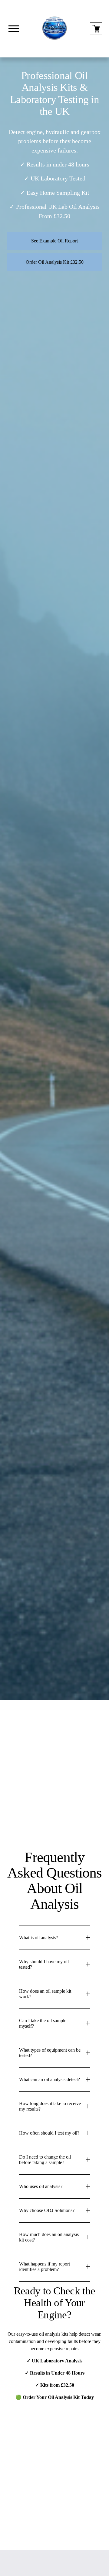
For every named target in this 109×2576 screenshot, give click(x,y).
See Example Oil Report (54, 241)
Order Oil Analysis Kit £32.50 (55, 262)
